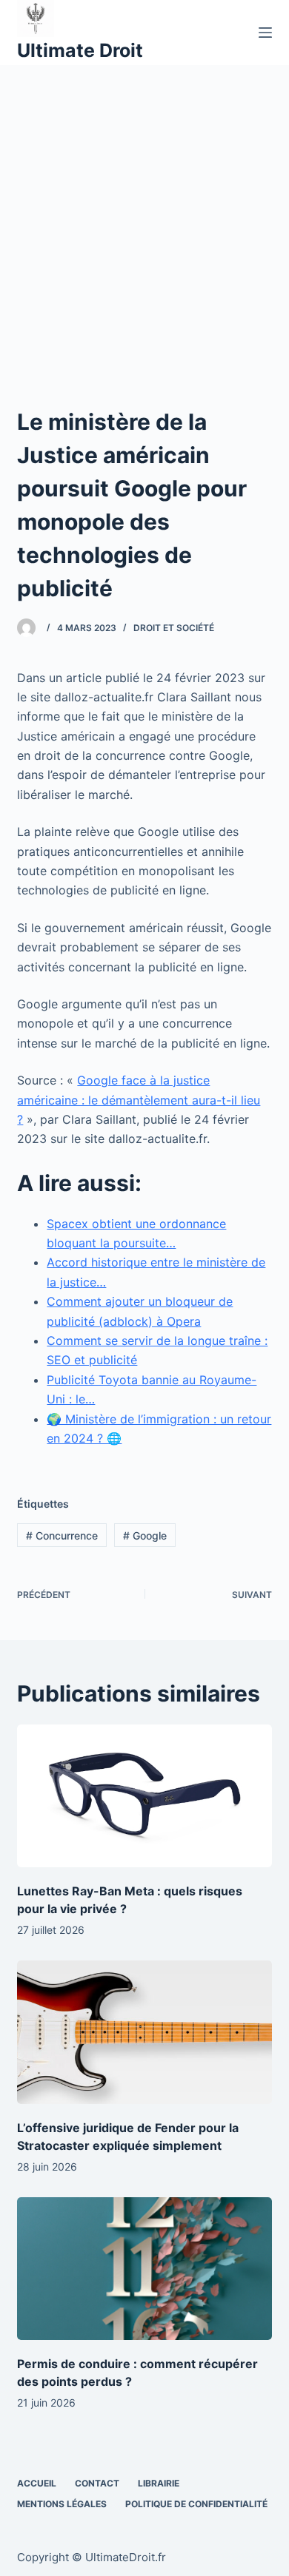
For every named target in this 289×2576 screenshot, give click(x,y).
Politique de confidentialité (196, 2504)
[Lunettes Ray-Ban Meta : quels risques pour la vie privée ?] (144, 1796)
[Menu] (265, 33)
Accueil (37, 2483)
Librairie (159, 2483)
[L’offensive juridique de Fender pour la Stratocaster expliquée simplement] (144, 2032)
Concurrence (62, 1535)
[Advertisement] (144, 217)
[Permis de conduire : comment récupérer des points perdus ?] (144, 2269)
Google (145, 1535)
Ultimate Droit (80, 50)
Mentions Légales (62, 2504)
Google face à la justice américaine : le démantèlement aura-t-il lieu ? (139, 1100)
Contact (97, 2483)
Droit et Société (174, 628)
